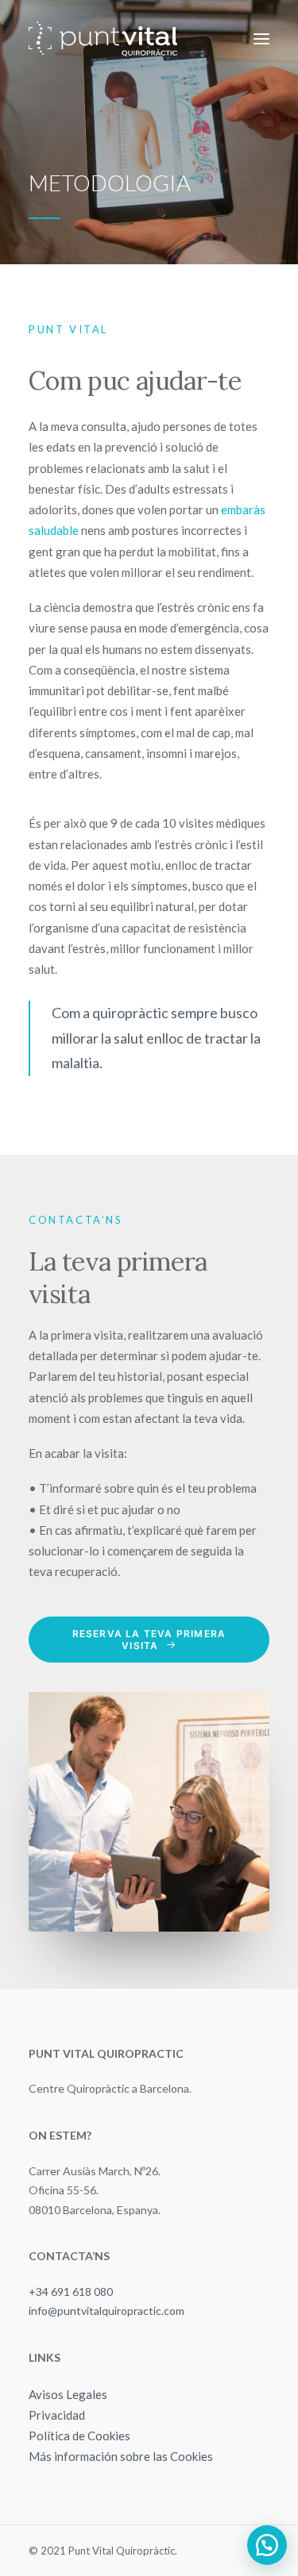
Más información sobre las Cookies (121, 2456)
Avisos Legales (68, 2394)
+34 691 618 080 (71, 2291)
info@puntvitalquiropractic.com (106, 2311)
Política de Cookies (79, 2436)
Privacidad (57, 2415)
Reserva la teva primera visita (151, 1640)
